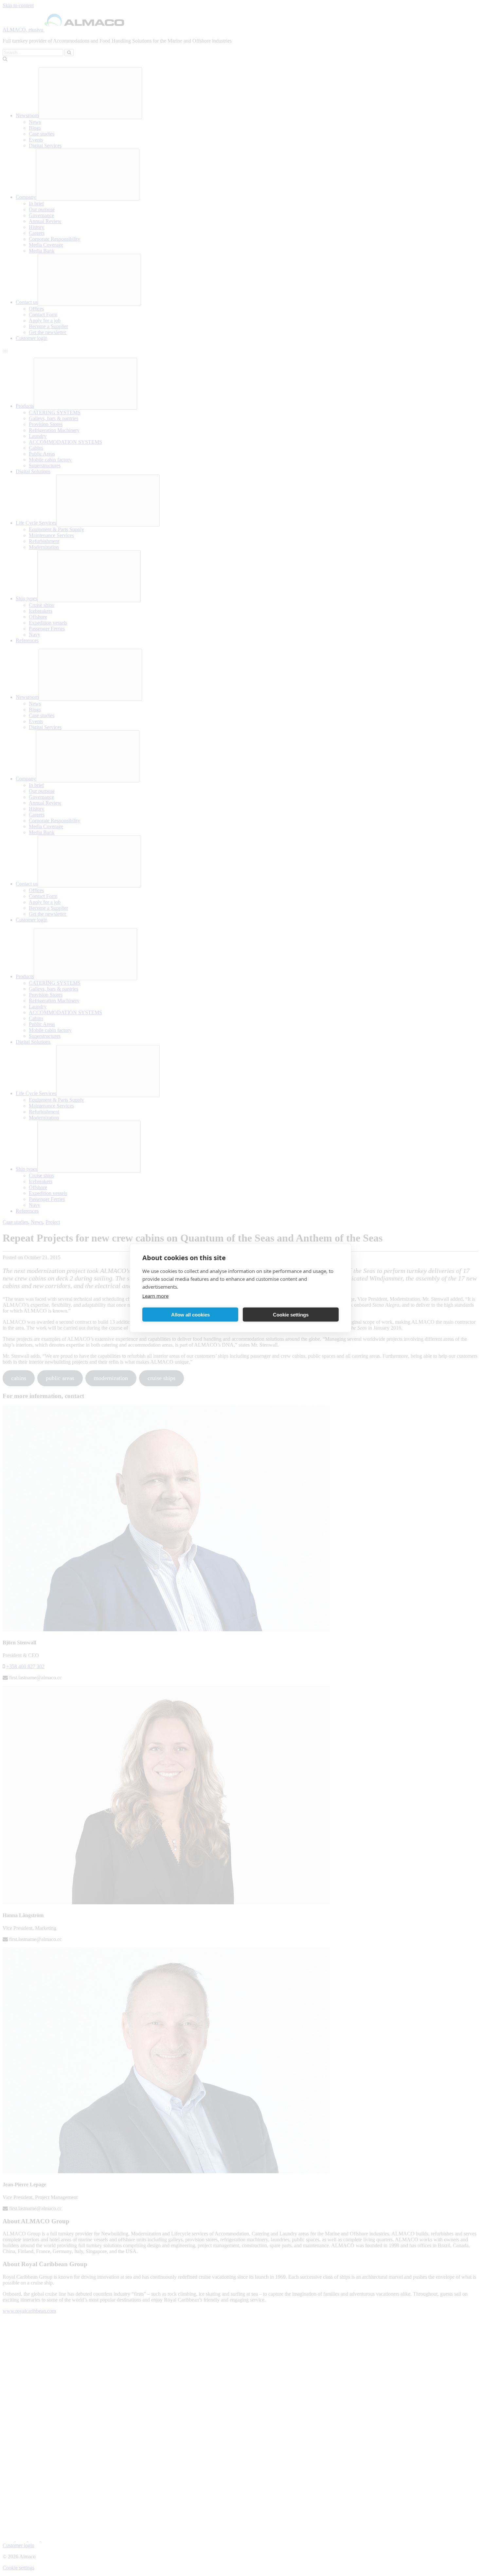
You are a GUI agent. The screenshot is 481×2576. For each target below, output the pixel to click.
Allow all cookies (190, 1314)
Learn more (155, 1296)
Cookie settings (291, 1314)
